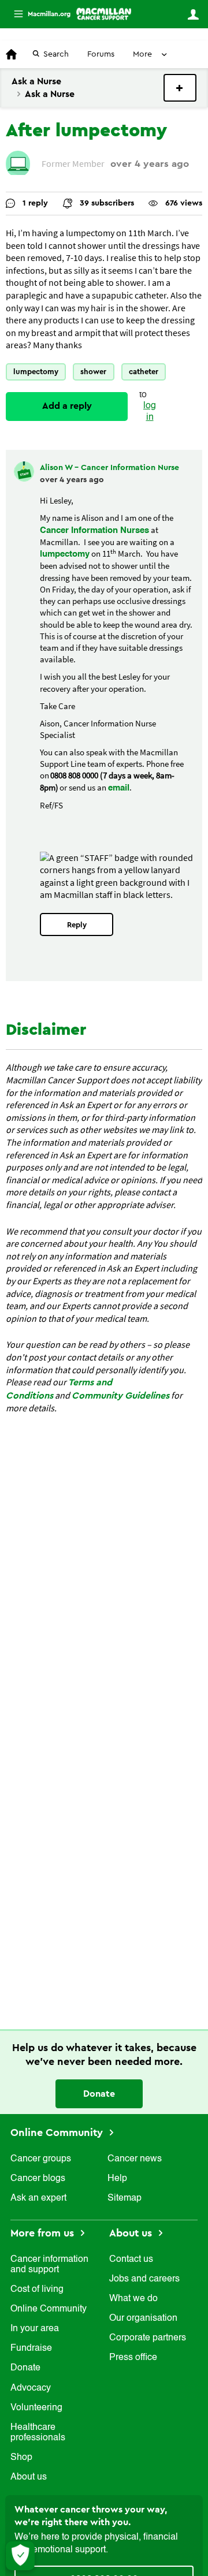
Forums (101, 54)
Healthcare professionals (38, 2433)
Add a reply (67, 406)
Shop (21, 2458)
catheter (144, 372)
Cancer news (135, 2159)
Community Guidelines (120, 1396)
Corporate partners (148, 2338)
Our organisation (143, 2318)
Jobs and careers (144, 2279)
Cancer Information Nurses (94, 530)
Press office (133, 2358)
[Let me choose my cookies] (20, 2556)
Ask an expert (38, 2198)
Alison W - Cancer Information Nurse (109, 468)
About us (29, 2477)
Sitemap (125, 2198)
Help (117, 2179)
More (38, 14)
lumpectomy (36, 372)
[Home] (104, 14)
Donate (99, 2094)
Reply (77, 925)
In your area (35, 2329)
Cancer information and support (49, 2265)
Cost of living (37, 2290)
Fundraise (31, 2348)
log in (150, 411)
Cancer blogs (38, 2179)
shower (93, 372)
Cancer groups (41, 2159)
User (193, 14)
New (180, 88)
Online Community (58, 2133)
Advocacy (31, 2388)
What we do (133, 2299)
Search (56, 54)
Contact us (131, 2260)
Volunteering (36, 2408)
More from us (44, 2233)
